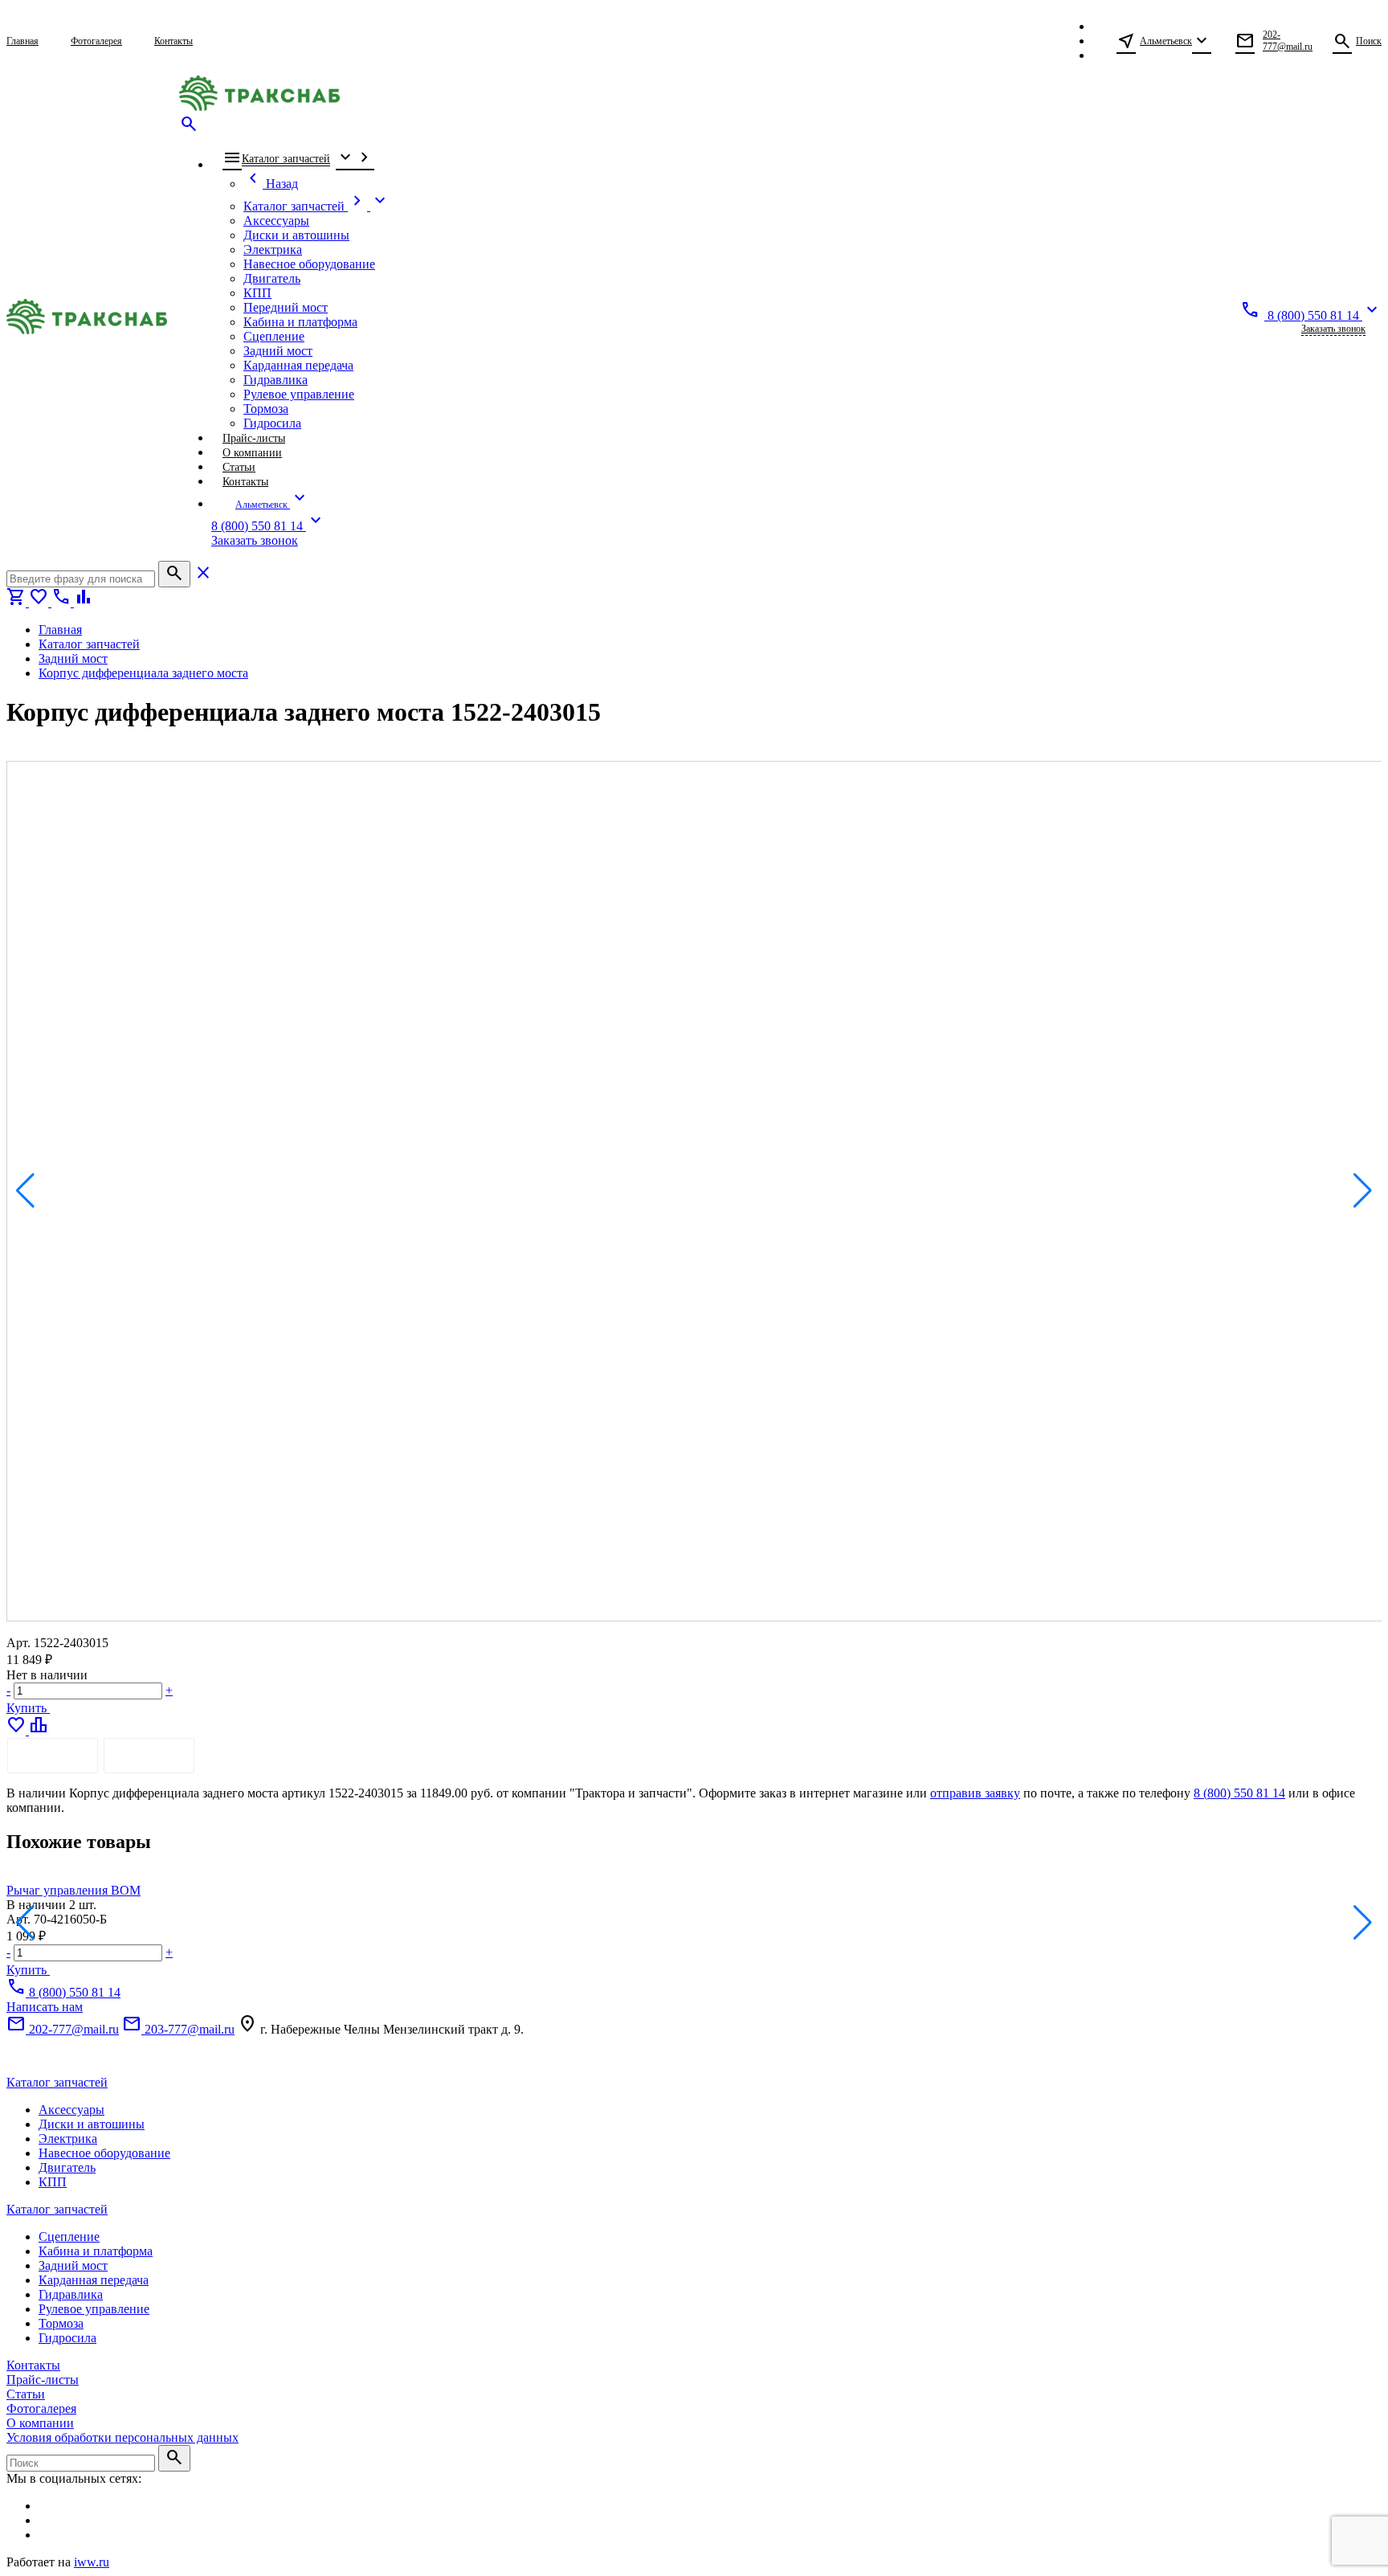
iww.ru (92, 2562)
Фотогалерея (41, 2408)
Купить (28, 1708)
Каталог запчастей (57, 2082)
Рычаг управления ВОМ (73, 1890)
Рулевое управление (94, 2309)
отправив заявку (975, 1793)
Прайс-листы (43, 2380)
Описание (53, 1755)
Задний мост (73, 2265)
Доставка (149, 1755)
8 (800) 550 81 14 (1239, 1793)
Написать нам (45, 2007)
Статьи (26, 2394)
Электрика (68, 2138)
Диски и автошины (92, 2124)
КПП (53, 2182)
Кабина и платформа (96, 2251)
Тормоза (61, 2323)
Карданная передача (94, 2280)
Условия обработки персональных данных (122, 2437)
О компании (40, 2423)
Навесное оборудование (104, 2153)
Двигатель (67, 2167)
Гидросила (67, 2338)
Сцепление (69, 2237)
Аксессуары (71, 2110)
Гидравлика (71, 2294)
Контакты (33, 2365)
